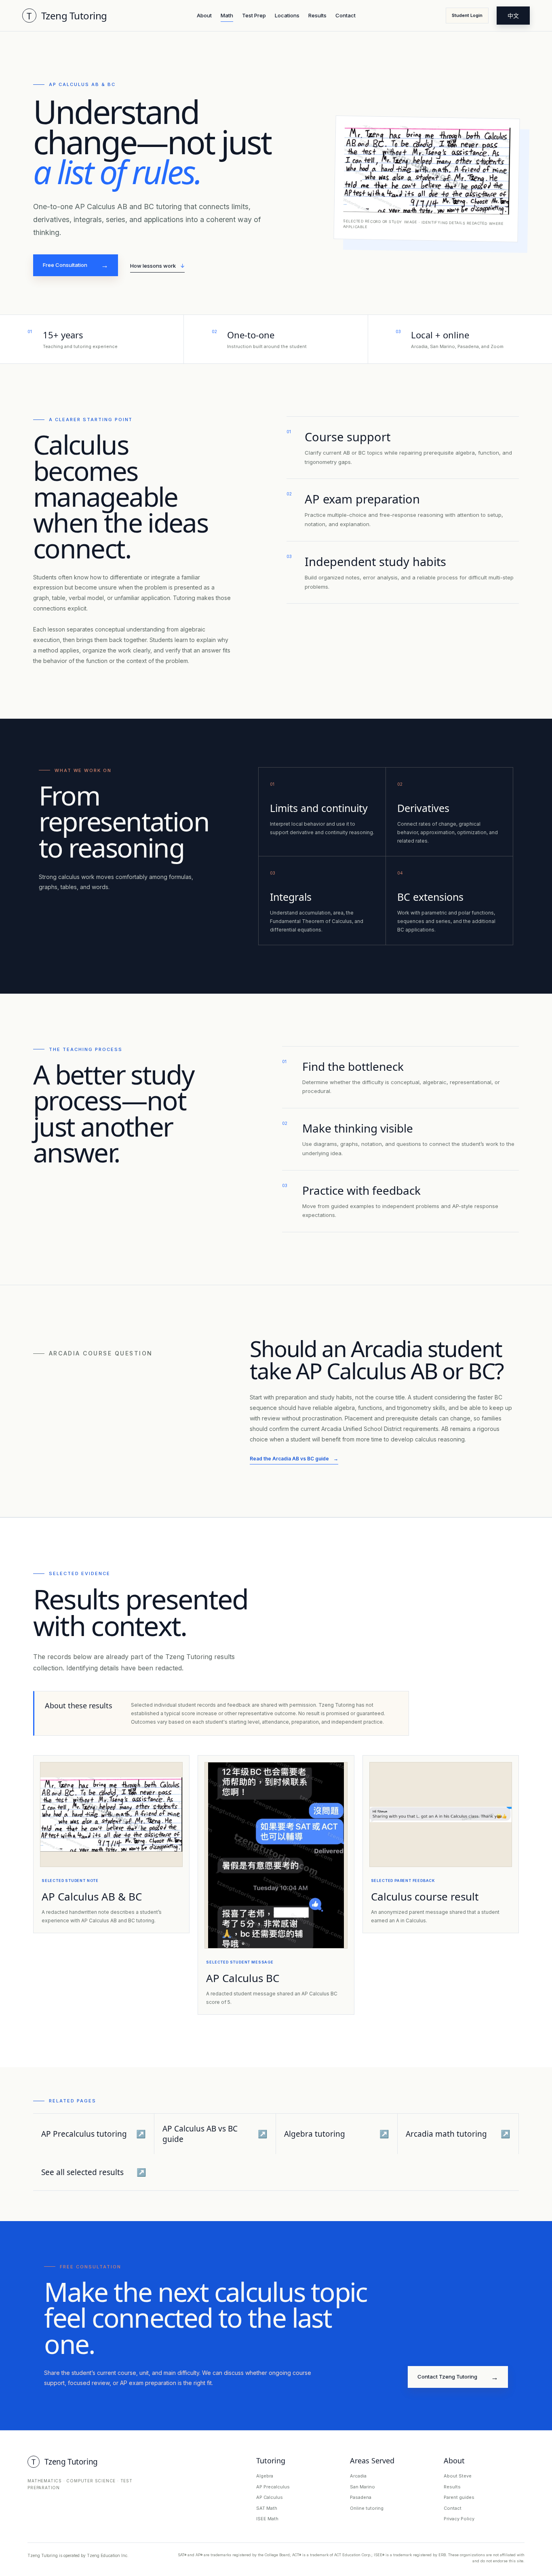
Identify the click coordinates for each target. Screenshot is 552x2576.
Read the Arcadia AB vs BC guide (294, 1459)
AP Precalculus (273, 2487)
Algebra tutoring (337, 2134)
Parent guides (459, 2497)
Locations (287, 15)
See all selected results (94, 2172)
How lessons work (157, 266)
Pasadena (361, 2497)
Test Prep (254, 15)
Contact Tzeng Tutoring (458, 2377)
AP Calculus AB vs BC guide (215, 2134)
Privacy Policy (459, 2519)
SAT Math (267, 2508)
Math (227, 15)
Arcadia (358, 2476)
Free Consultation (76, 265)
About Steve (458, 2476)
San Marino (362, 2487)
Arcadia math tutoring (458, 2134)
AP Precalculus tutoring (94, 2134)
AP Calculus (270, 2497)
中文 (513, 16)
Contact (346, 15)
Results (317, 15)
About (204, 15)
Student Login (467, 15)
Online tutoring (367, 2508)
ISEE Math (267, 2519)
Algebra (265, 2476)
